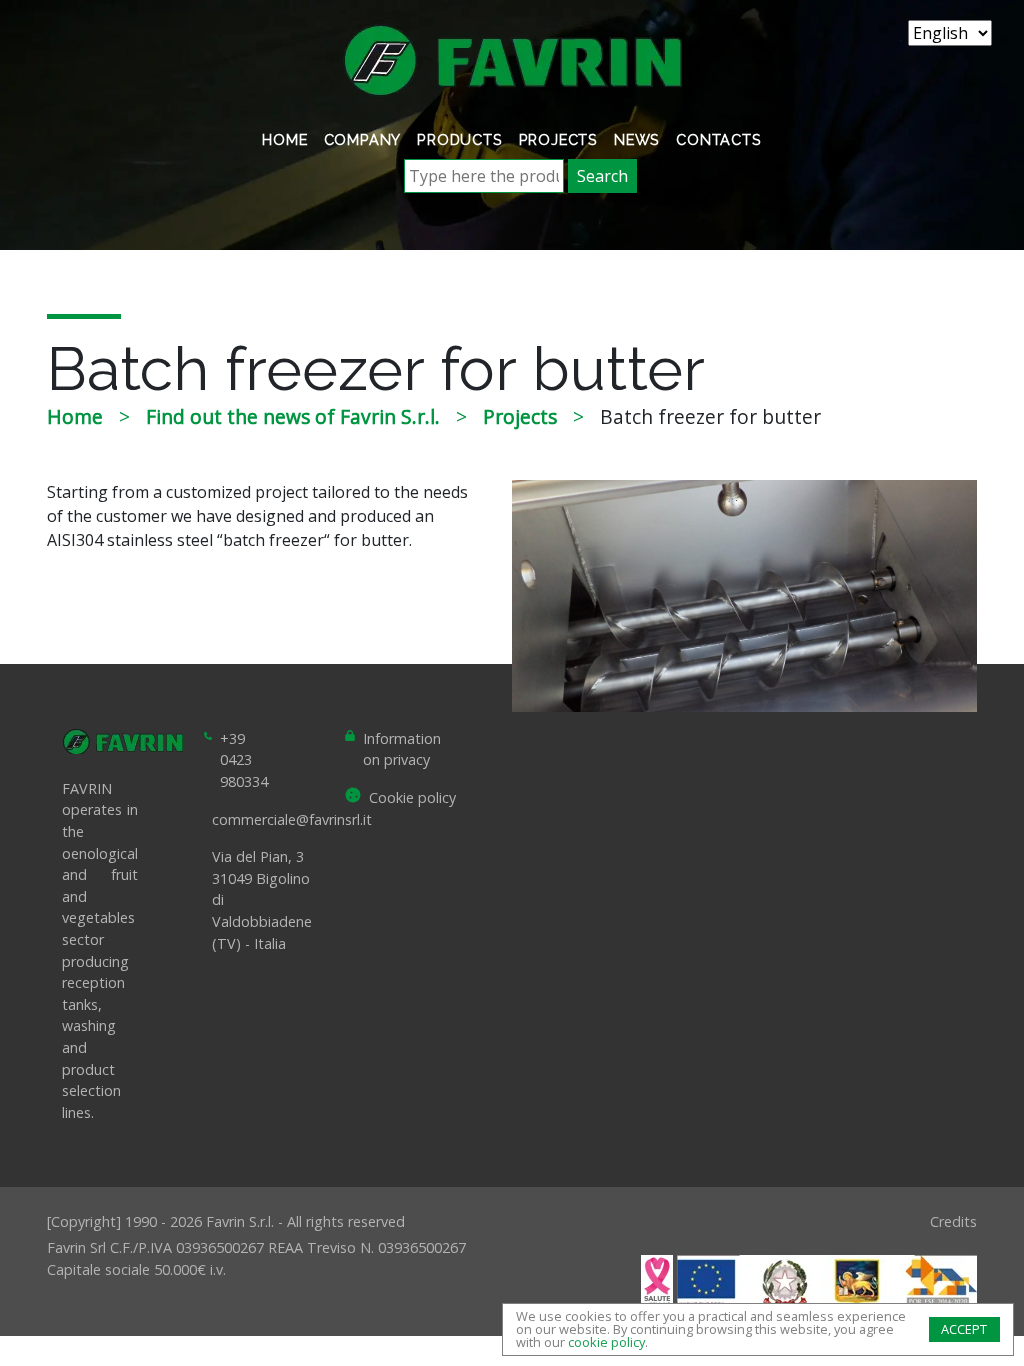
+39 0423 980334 (244, 760)
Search (602, 176)
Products (459, 139)
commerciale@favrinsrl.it (292, 819)
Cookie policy (412, 797)
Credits (953, 1221)
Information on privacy (402, 749)
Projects (558, 139)
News (637, 139)
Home (284, 139)
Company (363, 139)
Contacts (718, 139)
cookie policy (606, 1342)
